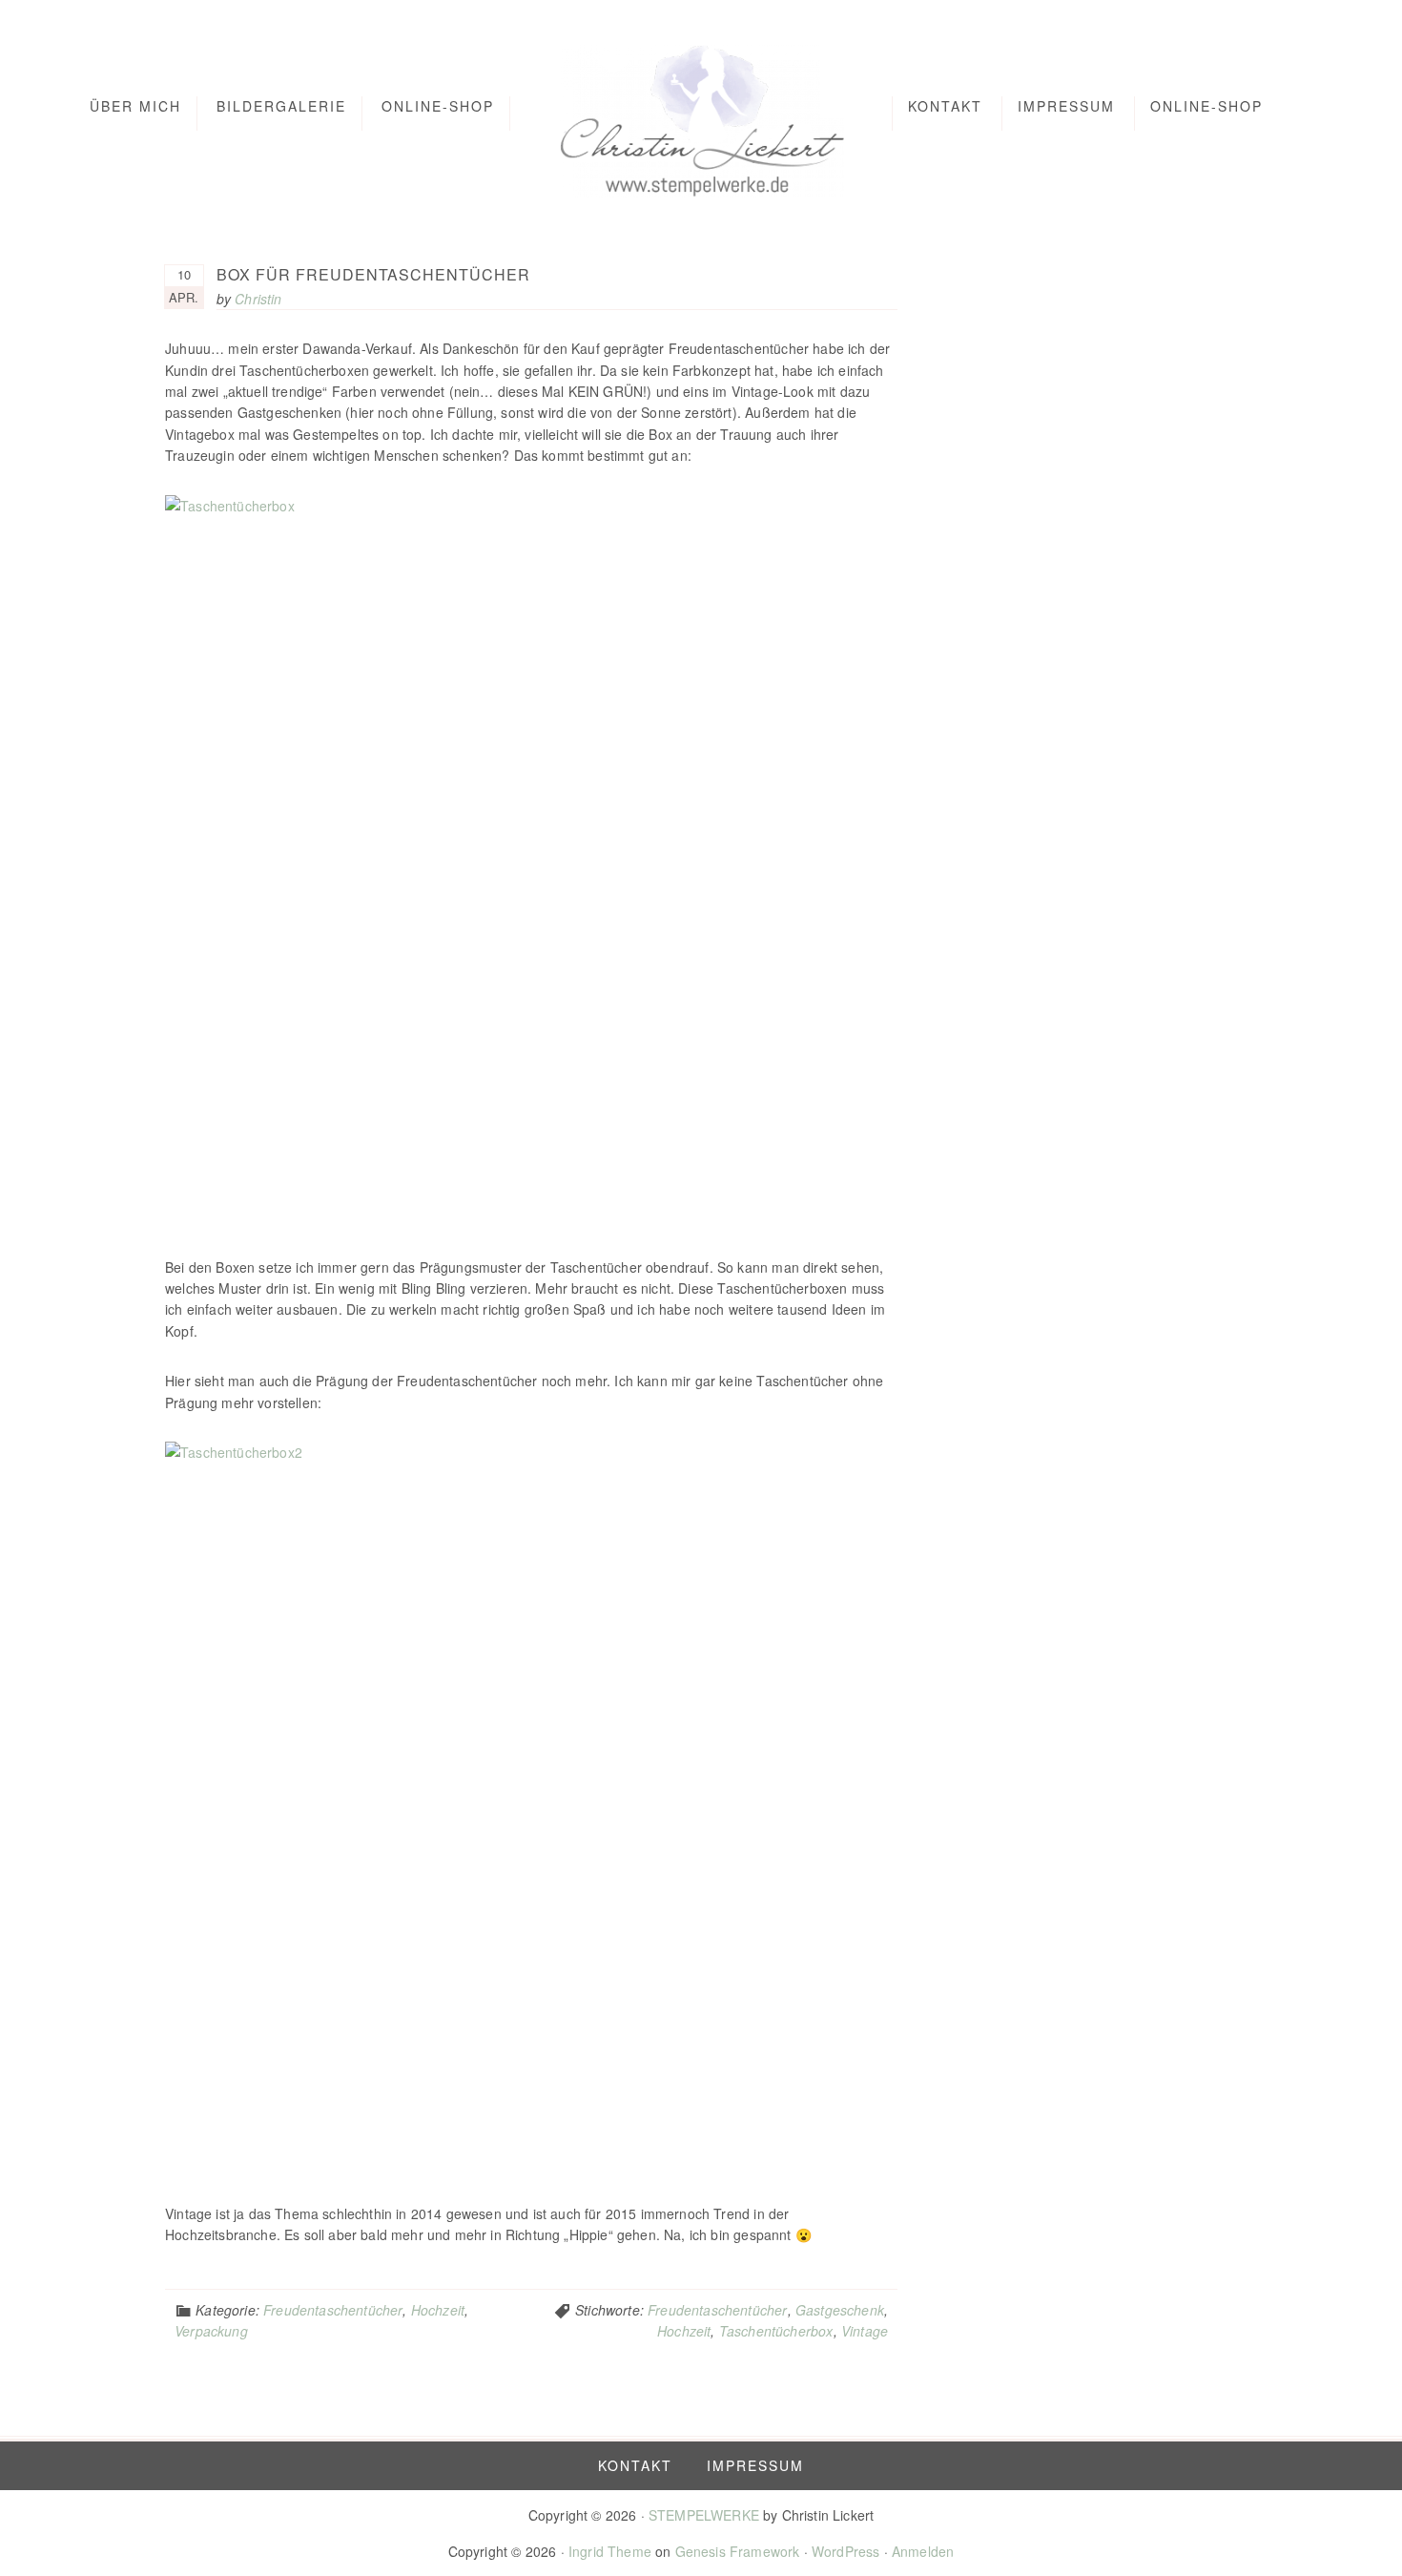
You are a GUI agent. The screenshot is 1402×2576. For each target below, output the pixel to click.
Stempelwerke (701, 117)
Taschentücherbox (776, 2331)
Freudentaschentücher (333, 2310)
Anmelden (923, 2551)
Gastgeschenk (840, 2310)
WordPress (846, 2551)
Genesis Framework (738, 2551)
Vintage (865, 2331)
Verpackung (211, 2331)
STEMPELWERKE (704, 2515)
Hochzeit (438, 2310)
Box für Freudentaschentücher (373, 274)
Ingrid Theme (610, 2551)
